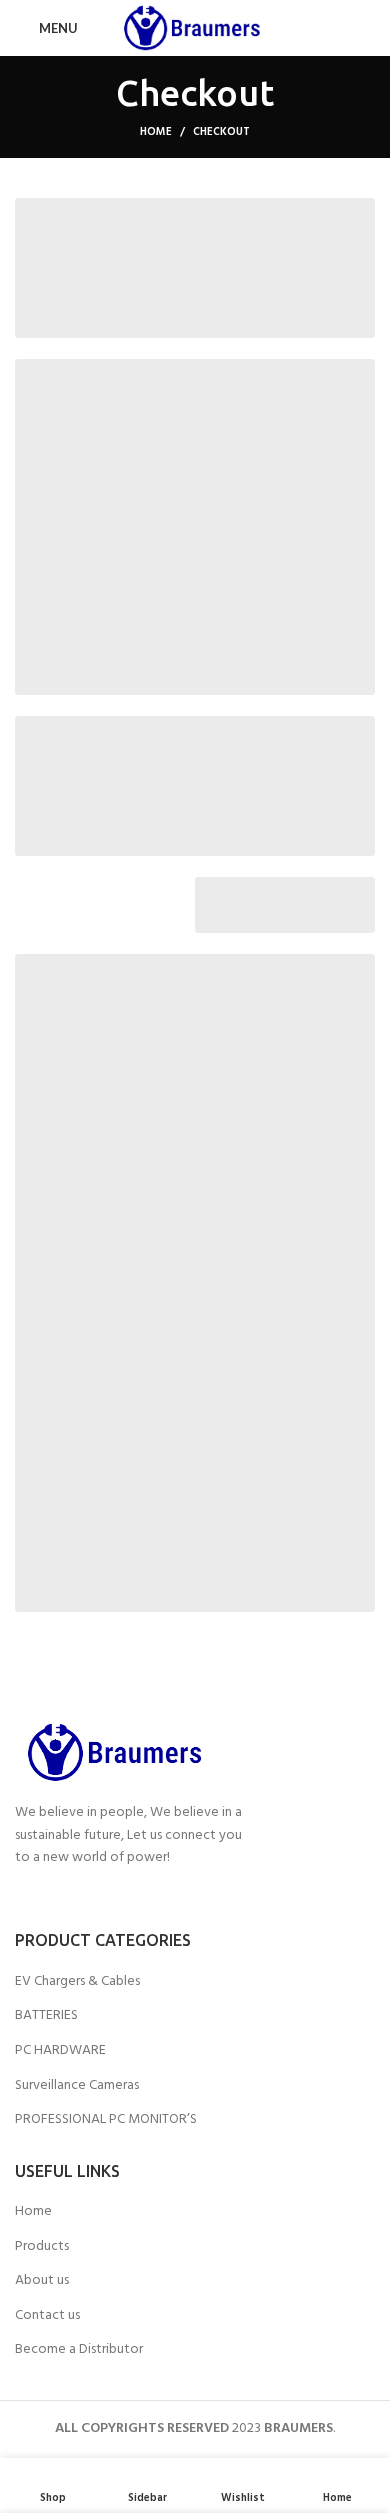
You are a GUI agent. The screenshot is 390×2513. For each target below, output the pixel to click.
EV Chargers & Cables (77, 1982)
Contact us (47, 2316)
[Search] (369, 28)
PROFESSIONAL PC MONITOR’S (106, 2120)
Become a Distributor (79, 2350)
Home (156, 132)
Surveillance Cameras (77, 2086)
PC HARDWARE (60, 2051)
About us (42, 2281)
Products (42, 2247)
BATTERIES (46, 2016)
